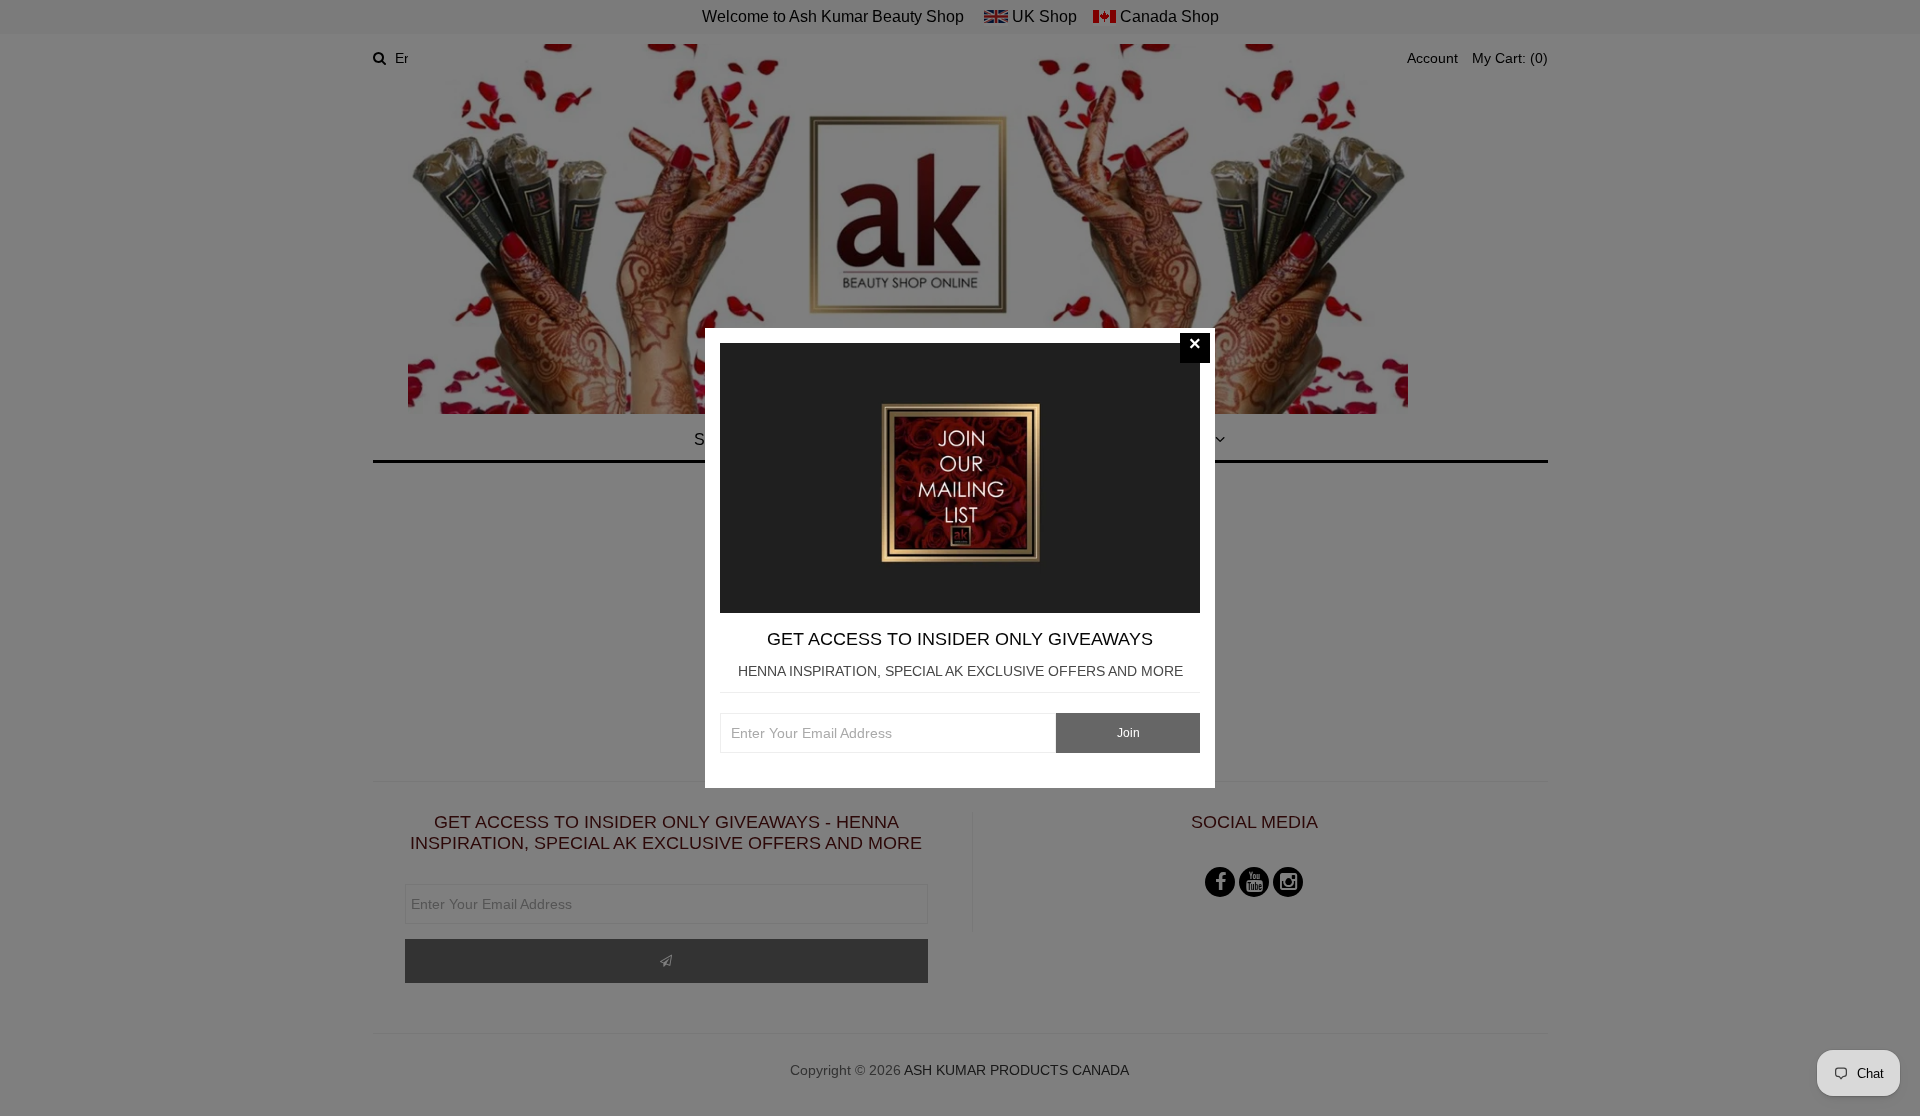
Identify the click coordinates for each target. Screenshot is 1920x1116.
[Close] (1195, 348)
